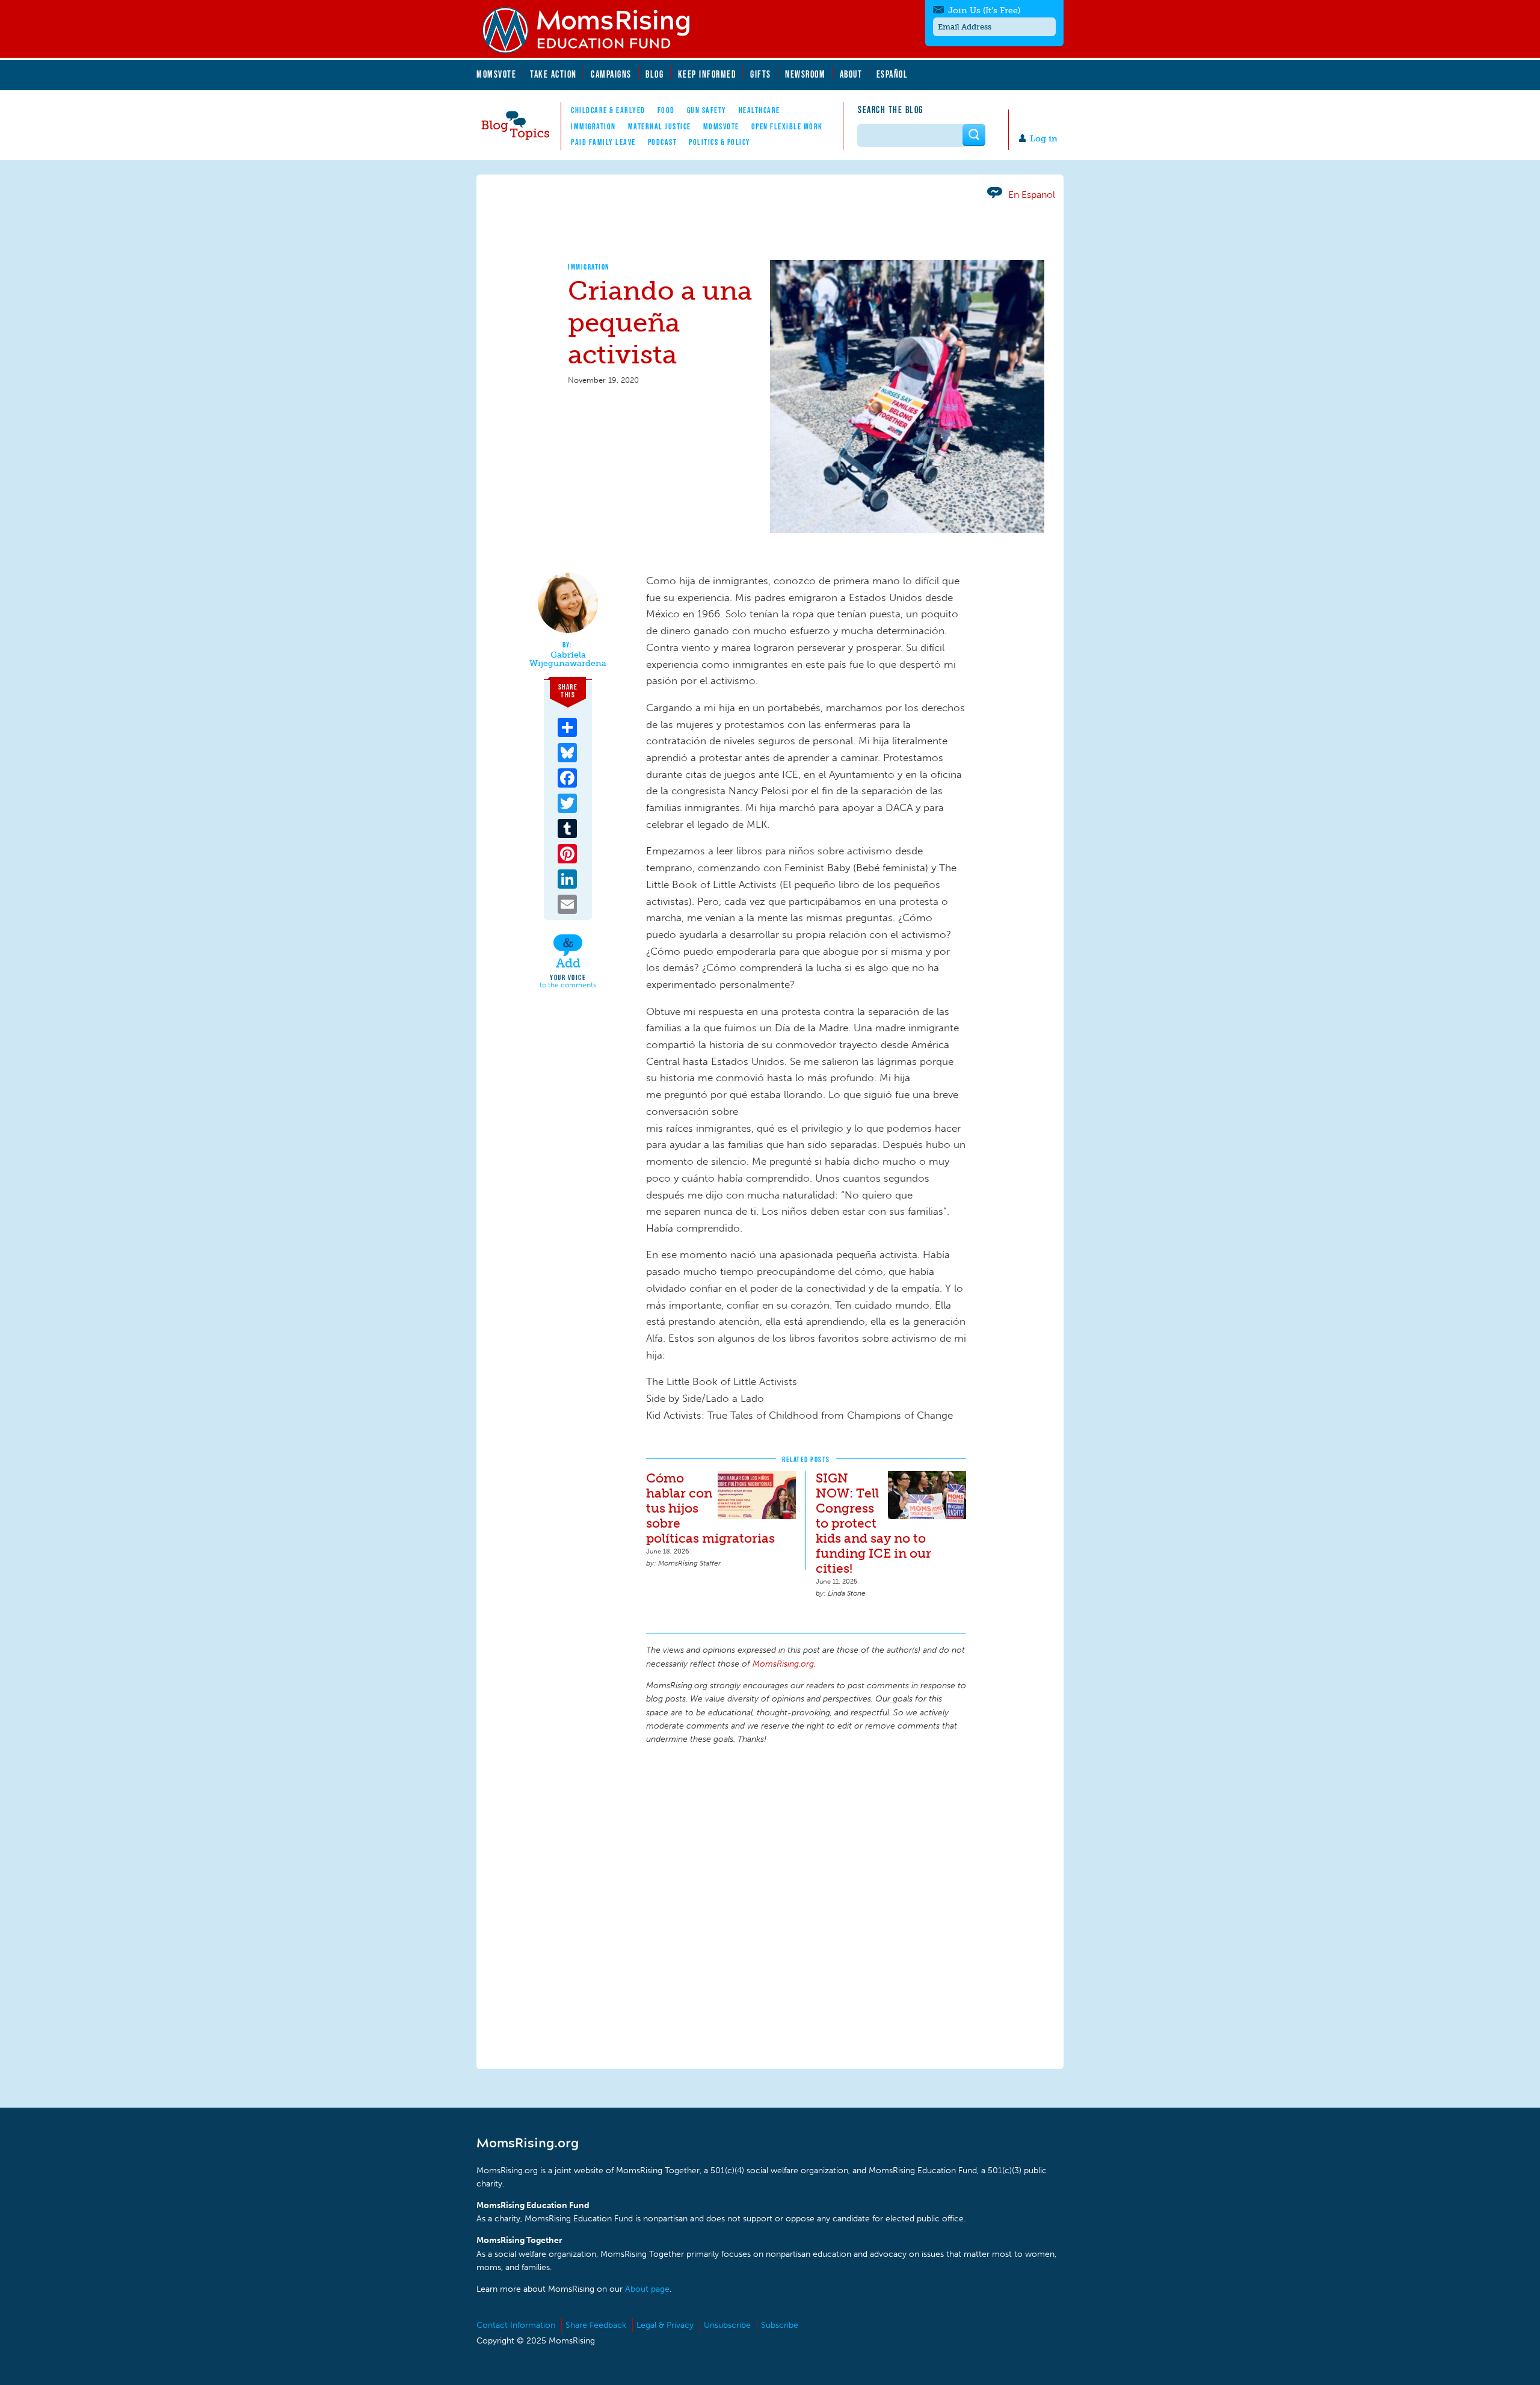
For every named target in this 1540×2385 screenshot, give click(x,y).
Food (666, 110)
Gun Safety (707, 110)
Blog (654, 74)
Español (892, 74)
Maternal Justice (660, 126)
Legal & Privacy (665, 2325)
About (851, 74)
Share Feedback (596, 2325)
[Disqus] (806, 1905)
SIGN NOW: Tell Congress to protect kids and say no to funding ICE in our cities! (873, 1523)
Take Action (553, 74)
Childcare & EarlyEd (608, 110)
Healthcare (759, 110)
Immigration (593, 126)
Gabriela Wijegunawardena (568, 659)
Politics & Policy (720, 142)
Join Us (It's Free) (984, 11)
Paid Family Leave (603, 142)
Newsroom (805, 74)
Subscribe (780, 2325)
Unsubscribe (727, 2325)
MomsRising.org (594, 30)
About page (647, 2289)
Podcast (663, 142)
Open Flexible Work (787, 126)
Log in (1044, 139)
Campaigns (611, 74)
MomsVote (496, 74)
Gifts (761, 74)
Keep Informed (707, 74)
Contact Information (516, 2325)
